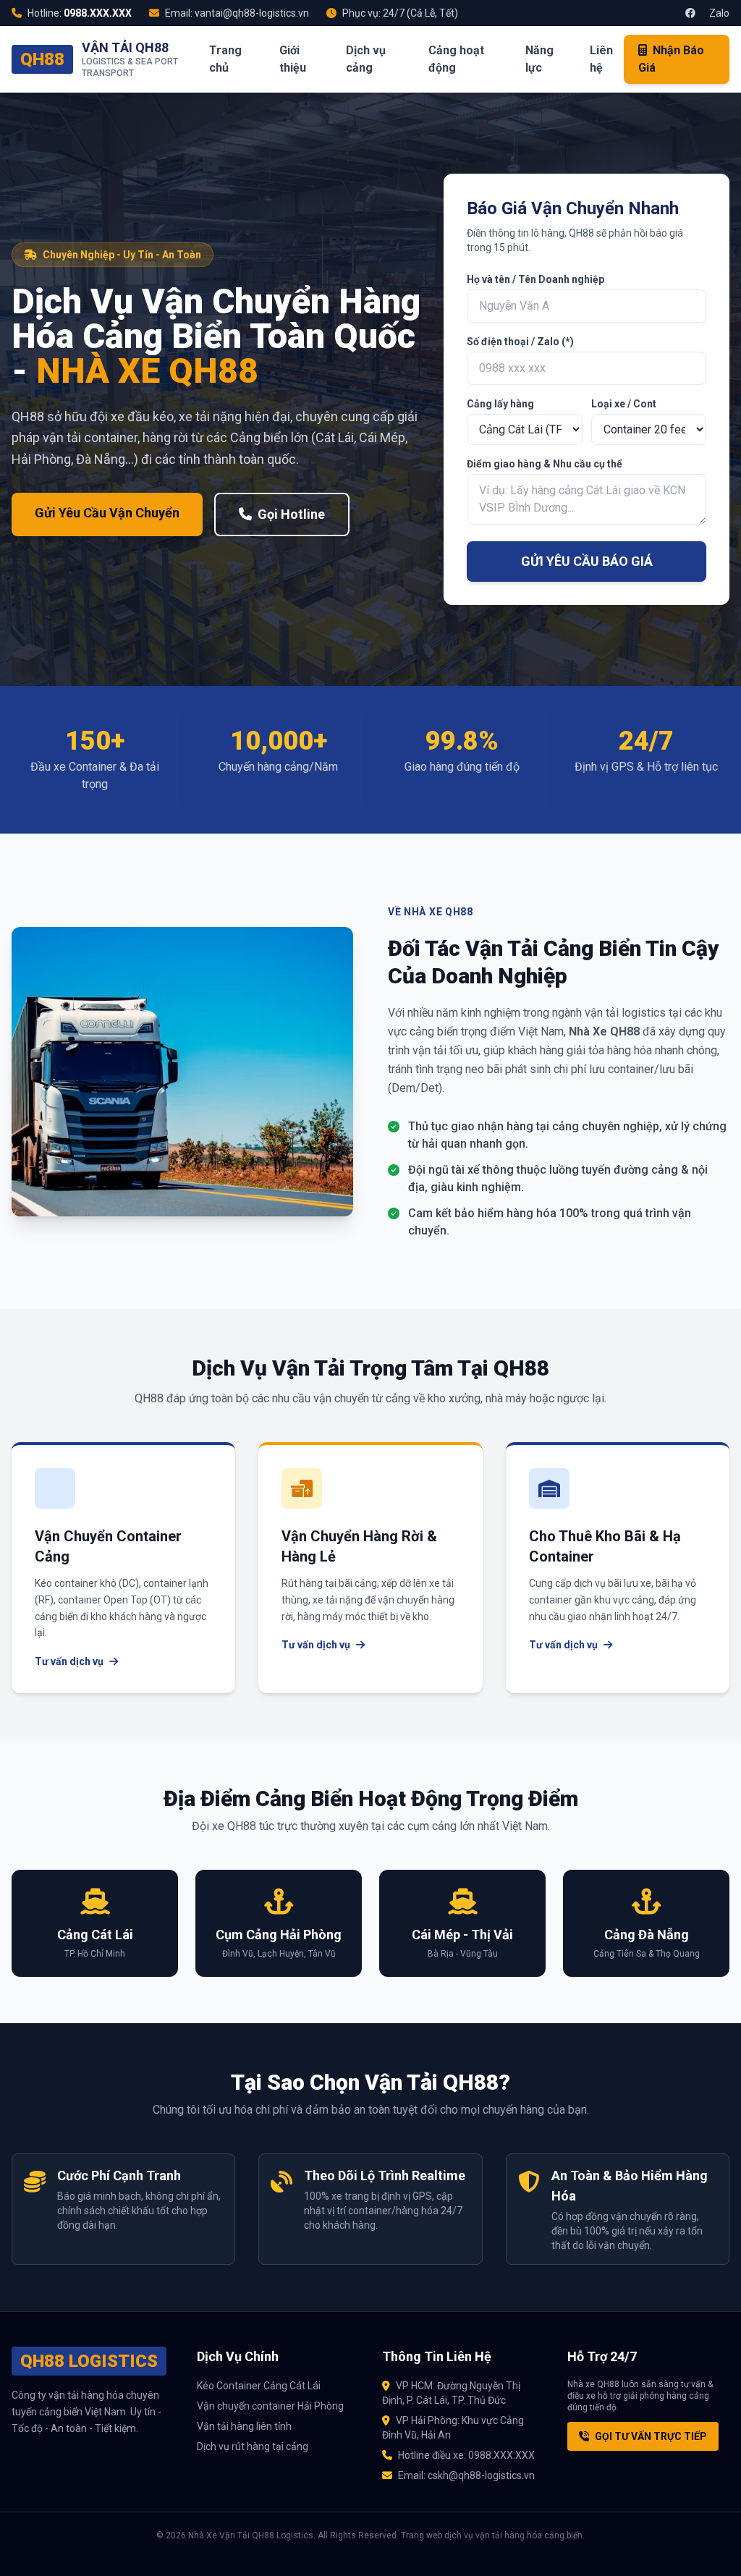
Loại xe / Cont (624, 404)
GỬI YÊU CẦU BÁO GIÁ (587, 561)
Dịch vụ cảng (366, 59)
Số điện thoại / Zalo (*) (520, 342)
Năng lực (539, 59)
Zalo (718, 13)
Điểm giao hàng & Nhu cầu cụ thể (545, 464)
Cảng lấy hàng (500, 404)
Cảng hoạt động (456, 59)
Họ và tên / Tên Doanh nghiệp (535, 279)
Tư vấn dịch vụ (69, 1661)
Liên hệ (601, 59)
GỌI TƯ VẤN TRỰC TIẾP (651, 2436)
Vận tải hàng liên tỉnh (244, 2426)
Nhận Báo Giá (671, 59)
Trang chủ (225, 59)
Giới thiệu (293, 59)
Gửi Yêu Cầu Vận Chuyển (107, 513)
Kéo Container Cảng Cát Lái (259, 2386)
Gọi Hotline (291, 514)
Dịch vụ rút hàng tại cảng (253, 2446)
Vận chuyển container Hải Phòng (270, 2406)
